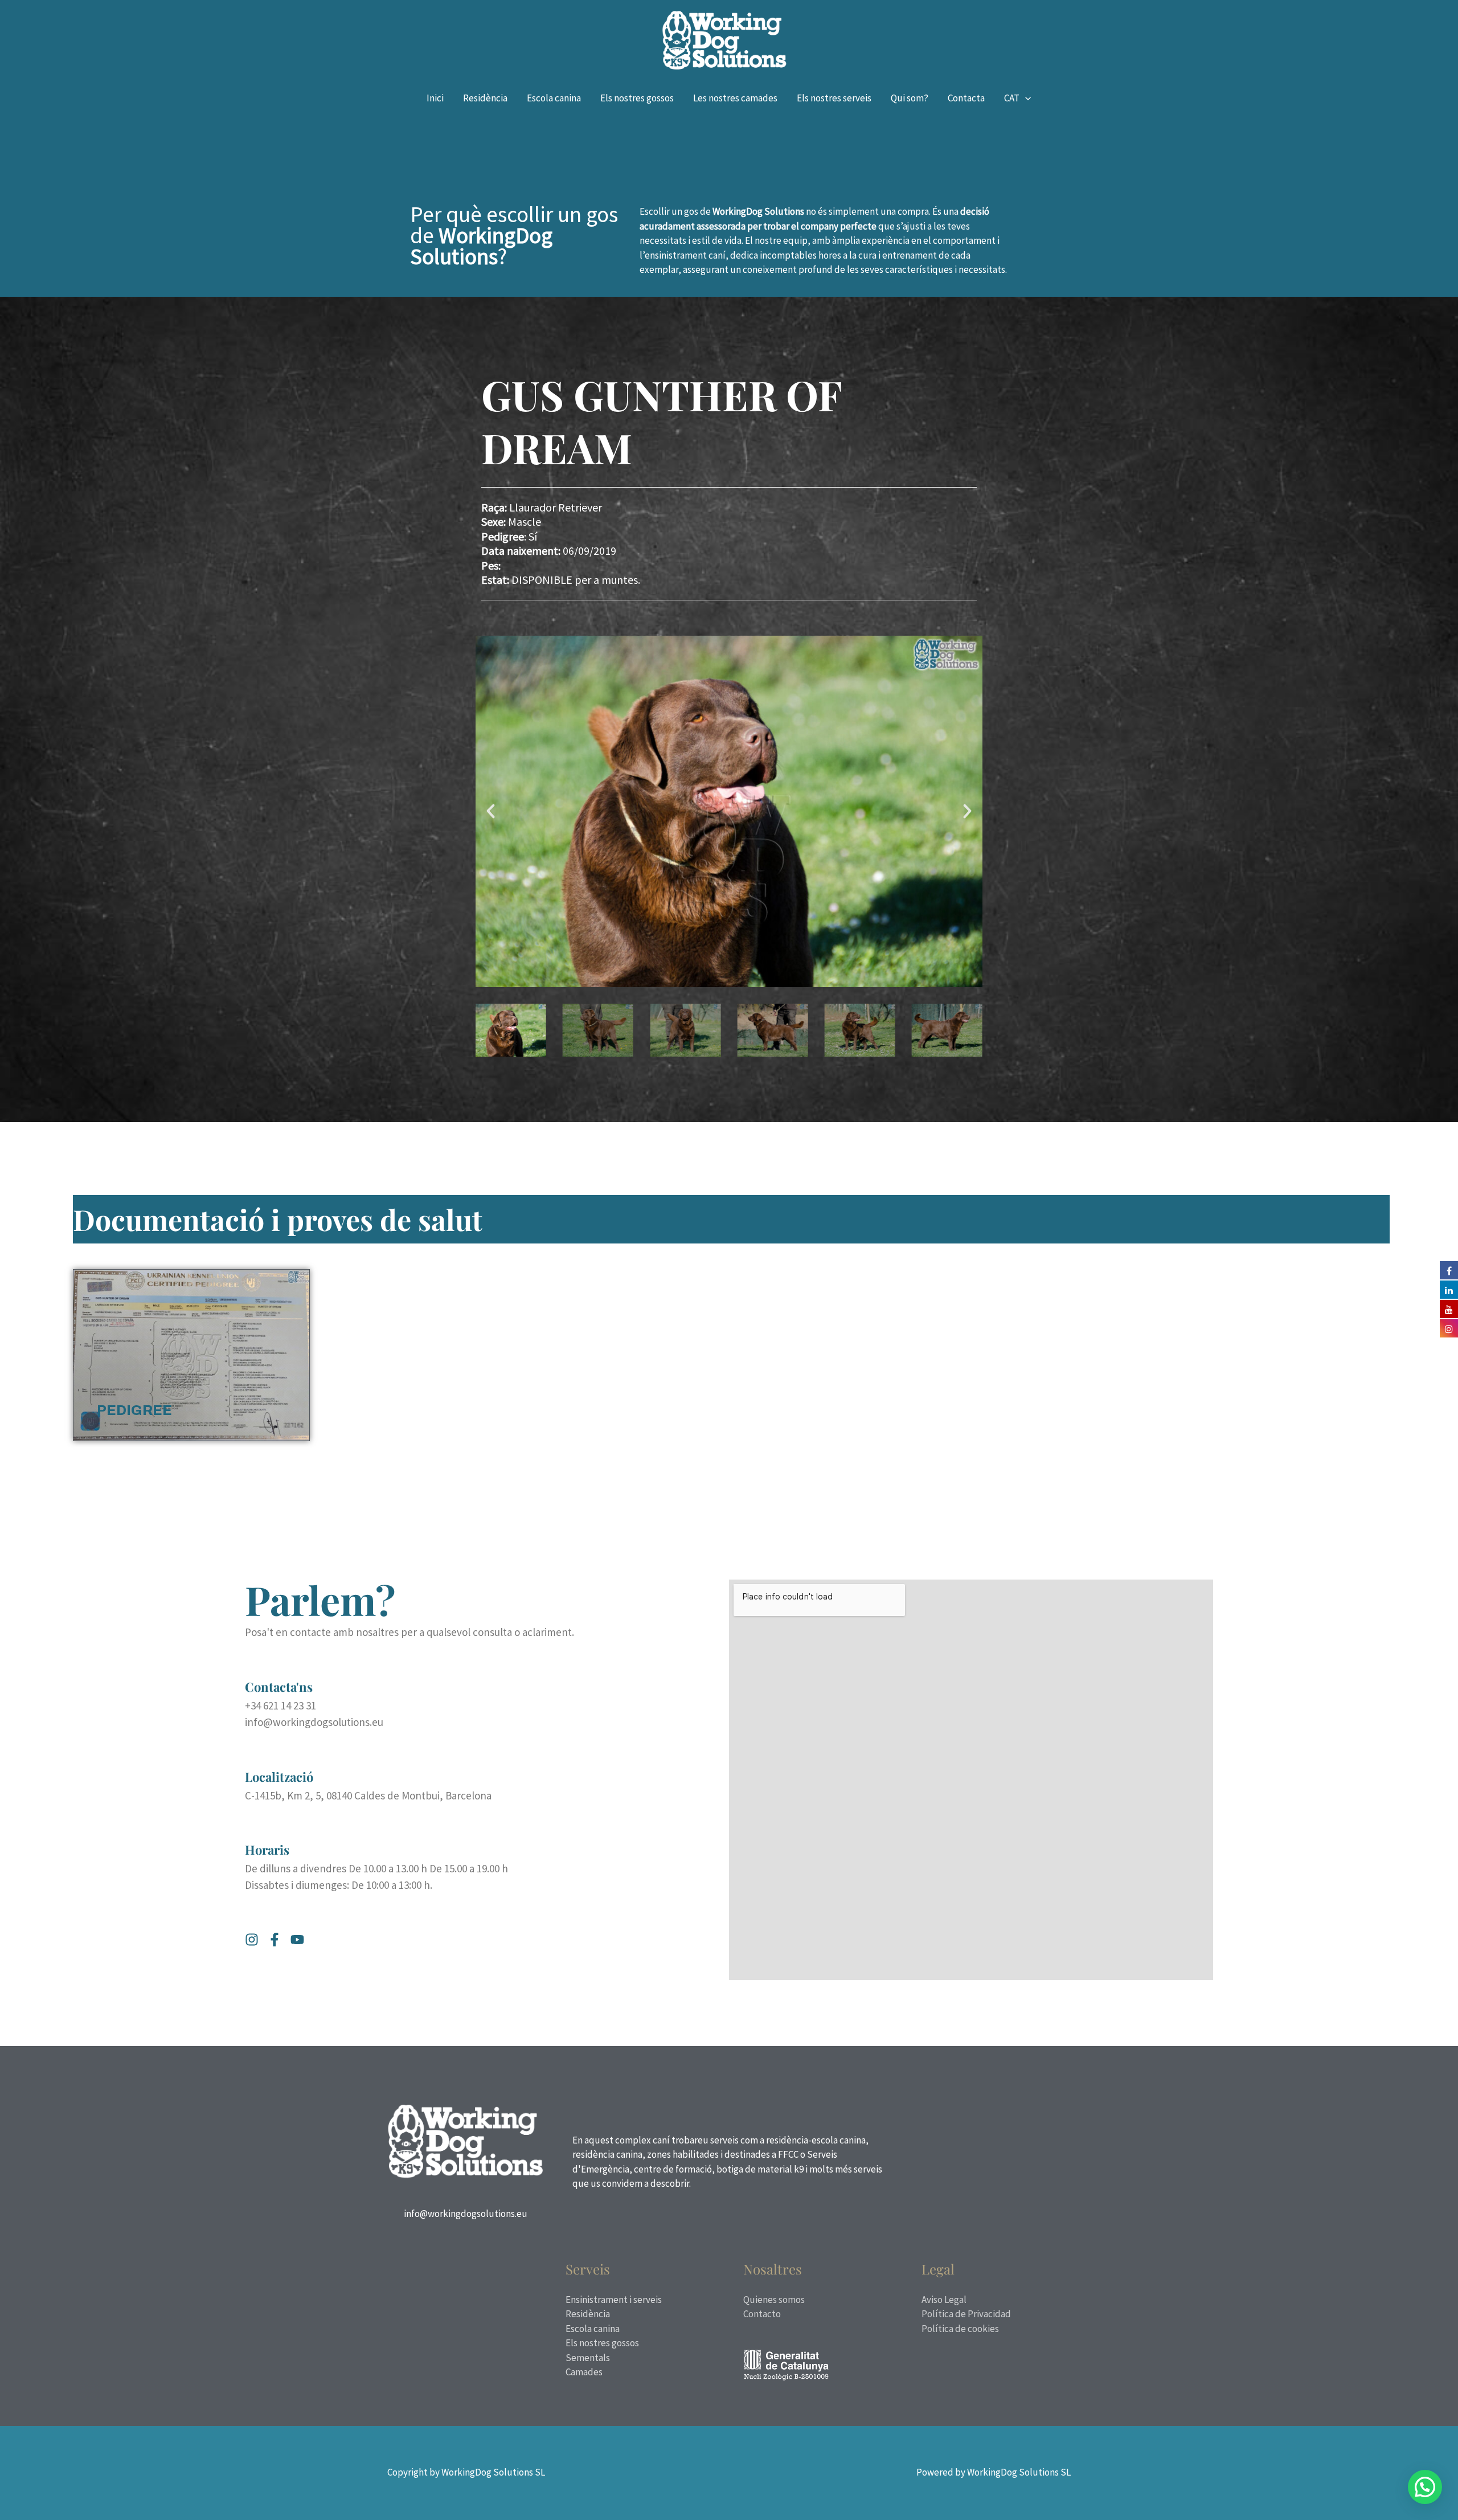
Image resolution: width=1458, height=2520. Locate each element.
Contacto (762, 2314)
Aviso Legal (944, 2300)
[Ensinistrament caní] (724, 39)
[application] (1025, 98)
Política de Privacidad (966, 2314)
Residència (588, 2314)
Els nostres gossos (602, 2343)
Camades (584, 2372)
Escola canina (593, 2329)
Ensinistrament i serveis (614, 2300)
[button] (491, 811)
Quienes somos (774, 2300)
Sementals (588, 2358)
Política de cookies (960, 2329)
